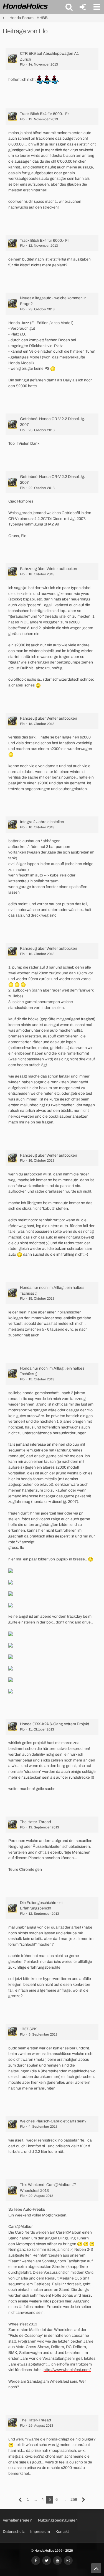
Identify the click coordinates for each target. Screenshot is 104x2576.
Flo (22, 64)
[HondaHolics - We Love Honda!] (26, 7)
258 (74, 2500)
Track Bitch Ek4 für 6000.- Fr (45, 114)
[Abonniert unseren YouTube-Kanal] (57, 2561)
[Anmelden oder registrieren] (83, 7)
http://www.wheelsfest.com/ (67, 2370)
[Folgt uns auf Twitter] (47, 2561)
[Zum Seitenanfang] (96, 2568)
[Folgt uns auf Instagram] (68, 2561)
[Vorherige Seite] (20, 2500)
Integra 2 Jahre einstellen (42, 822)
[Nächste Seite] (84, 2500)
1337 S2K (28, 2029)
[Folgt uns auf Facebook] (36, 2561)
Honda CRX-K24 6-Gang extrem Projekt (54, 1724)
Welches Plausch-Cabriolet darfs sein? (53, 2121)
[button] (69, 7)
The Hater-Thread (35, 1822)
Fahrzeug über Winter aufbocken (49, 569)
